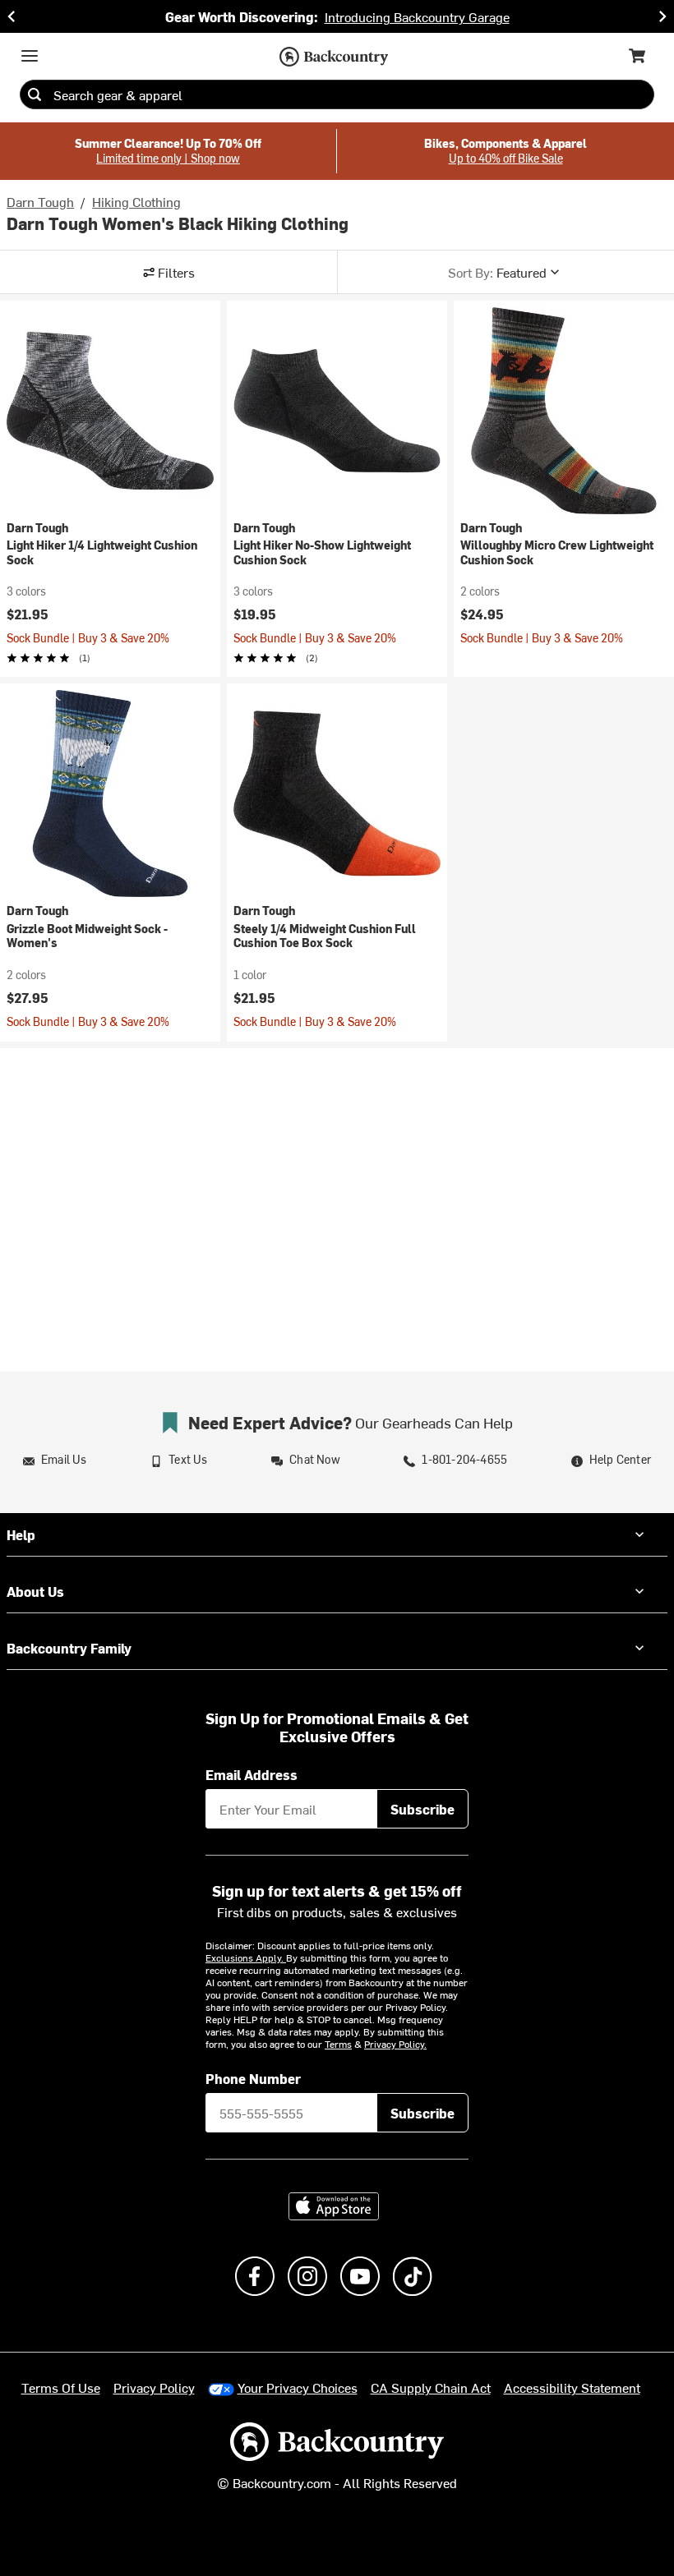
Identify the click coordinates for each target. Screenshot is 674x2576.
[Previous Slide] (12, 16)
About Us (35, 1591)
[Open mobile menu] (30, 56)
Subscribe (422, 1809)
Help (21, 1534)
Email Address (252, 1774)
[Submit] (35, 94)
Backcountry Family (69, 1648)
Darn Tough (40, 201)
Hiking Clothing (136, 201)
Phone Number (253, 2078)
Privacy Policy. (395, 2044)
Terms (338, 2044)
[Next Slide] (662, 16)
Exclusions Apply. (246, 1957)
